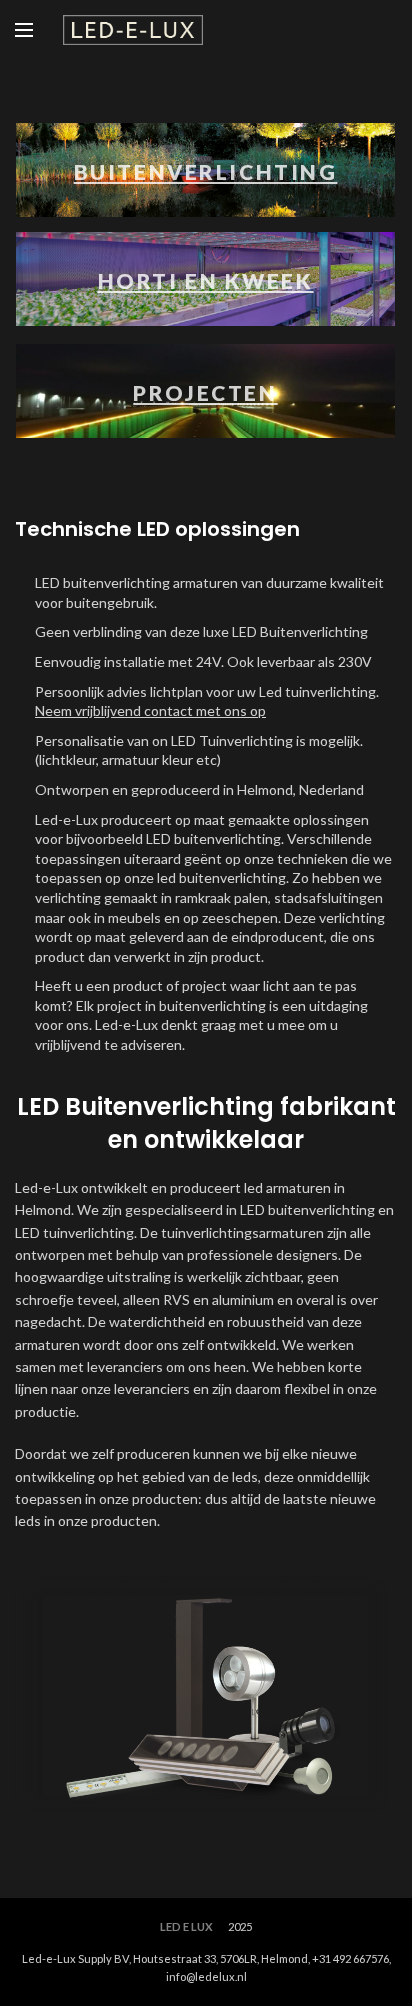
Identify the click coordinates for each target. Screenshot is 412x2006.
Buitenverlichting (206, 171)
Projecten (205, 392)
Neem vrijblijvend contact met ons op (150, 710)
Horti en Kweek (206, 280)
